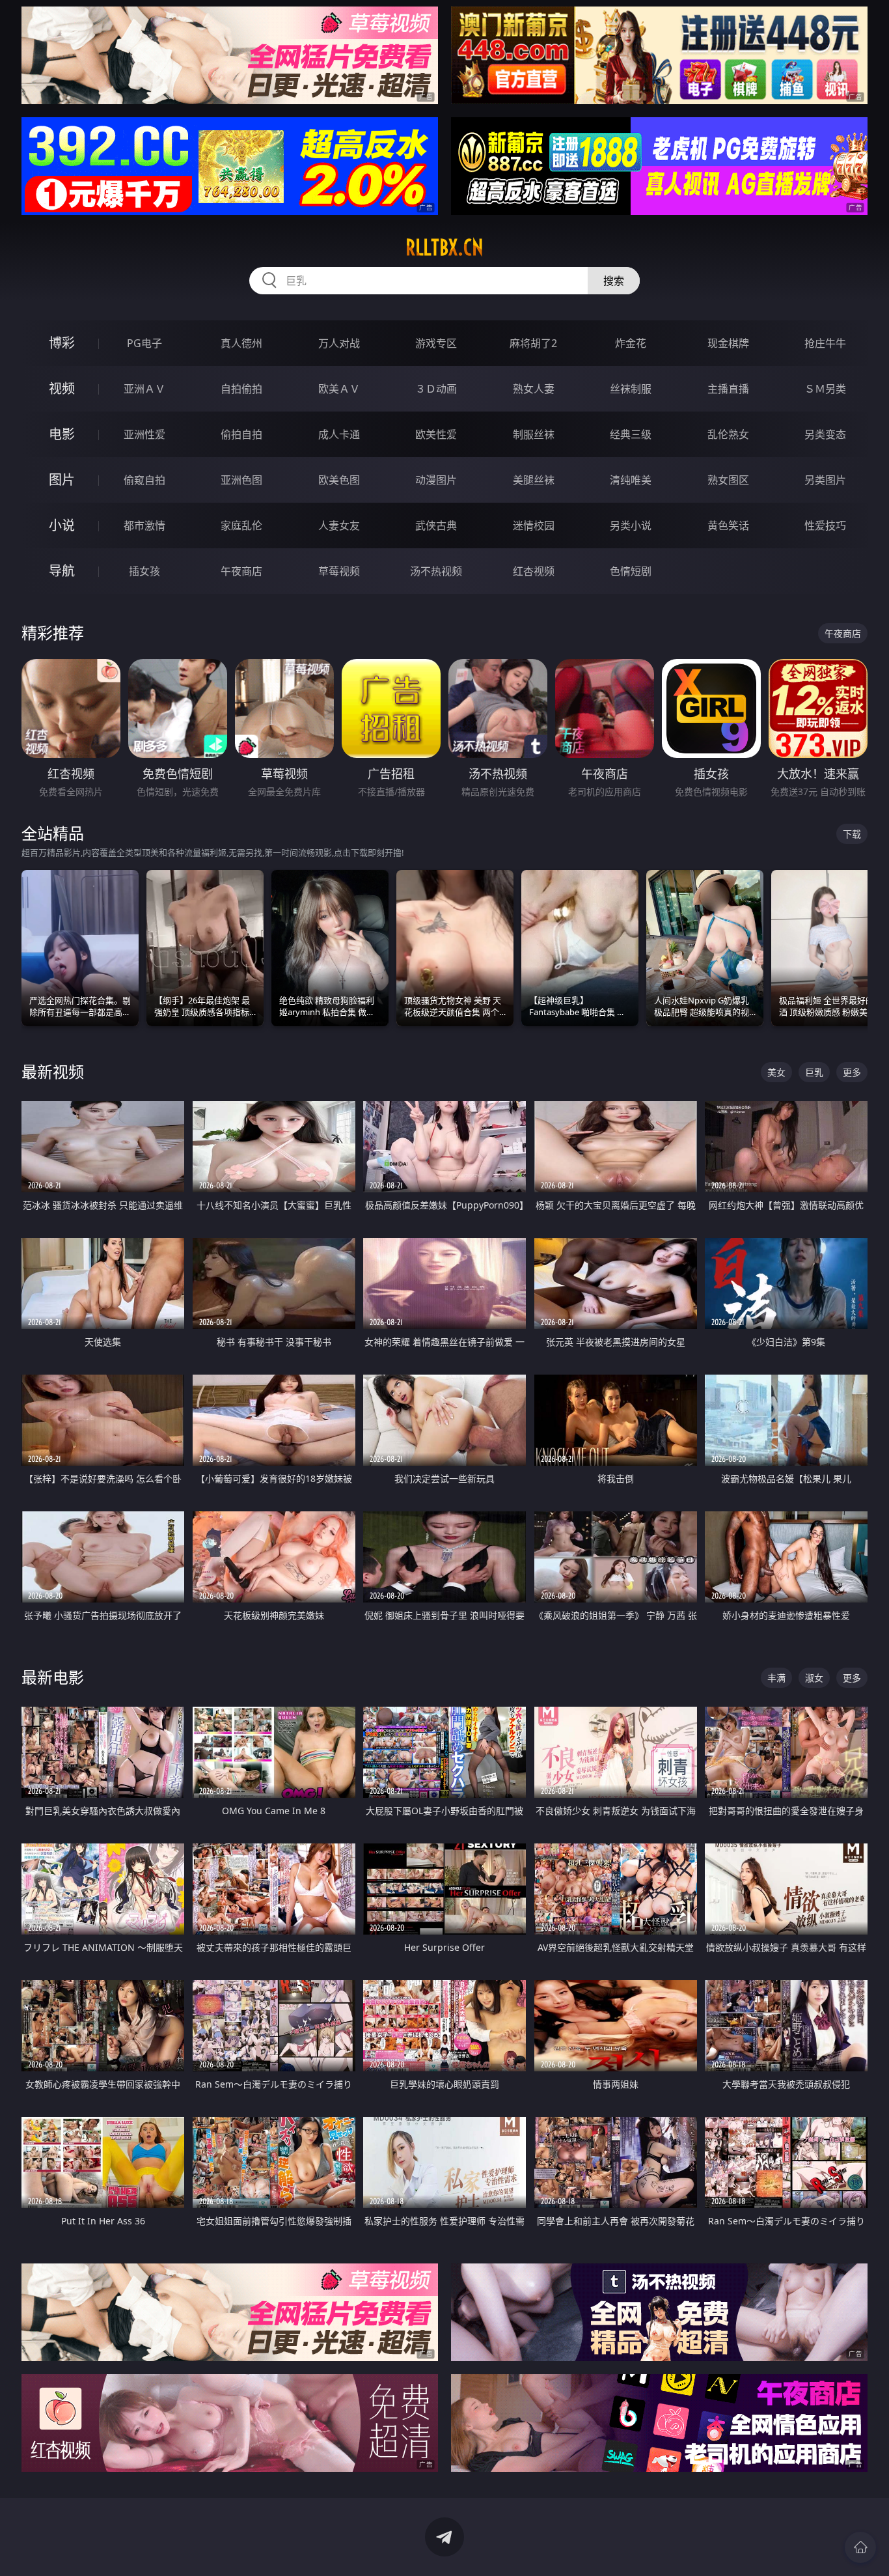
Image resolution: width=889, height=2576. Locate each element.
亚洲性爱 (144, 434)
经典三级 (631, 434)
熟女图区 (728, 480)
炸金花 (631, 343)
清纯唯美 (631, 480)
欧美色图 (339, 480)
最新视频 (53, 1071)
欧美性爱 (436, 434)
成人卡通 (339, 434)
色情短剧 (631, 571)
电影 (62, 434)
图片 (62, 480)
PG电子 (144, 343)
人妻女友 (339, 525)
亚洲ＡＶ (144, 389)
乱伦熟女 (728, 434)
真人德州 (241, 343)
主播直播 (728, 389)
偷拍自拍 (241, 434)
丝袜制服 (631, 389)
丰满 (776, 1678)
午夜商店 (241, 571)
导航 (62, 571)
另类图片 (825, 480)
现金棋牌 (728, 343)
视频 (62, 388)
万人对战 (339, 343)
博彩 (62, 343)
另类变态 (825, 434)
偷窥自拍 (144, 480)
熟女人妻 (534, 389)
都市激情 (144, 525)
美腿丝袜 (534, 480)
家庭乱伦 (241, 525)
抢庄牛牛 (825, 343)
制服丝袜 (534, 434)
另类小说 (631, 525)
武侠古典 (436, 525)
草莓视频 (339, 571)
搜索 (614, 281)
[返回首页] (860, 2547)
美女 (776, 1072)
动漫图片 (436, 480)
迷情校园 (534, 525)
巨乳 (814, 1072)
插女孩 (144, 571)
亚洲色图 (241, 480)
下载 (852, 834)
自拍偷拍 (241, 389)
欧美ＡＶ (339, 389)
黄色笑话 (728, 525)
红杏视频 (534, 571)
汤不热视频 (436, 571)
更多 (852, 1072)
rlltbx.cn (444, 247)
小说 (62, 525)
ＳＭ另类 (825, 389)
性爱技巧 (825, 525)
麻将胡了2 (533, 343)
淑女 (814, 1678)
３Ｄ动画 (436, 389)
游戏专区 (436, 343)
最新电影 (53, 1677)
